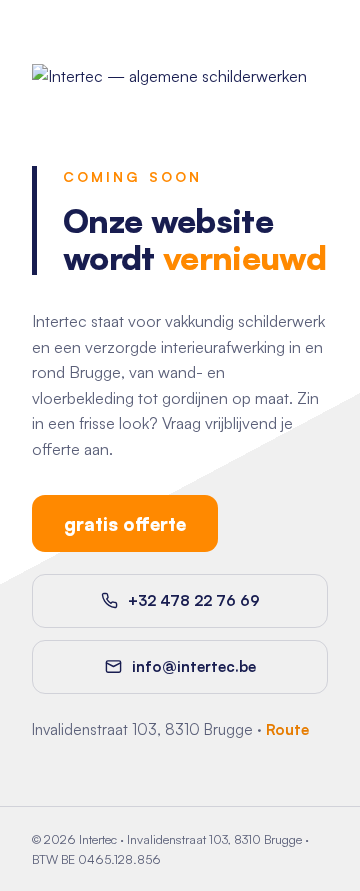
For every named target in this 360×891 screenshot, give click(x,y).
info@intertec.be (194, 666)
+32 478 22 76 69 (194, 600)
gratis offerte (125, 523)
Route (287, 729)
